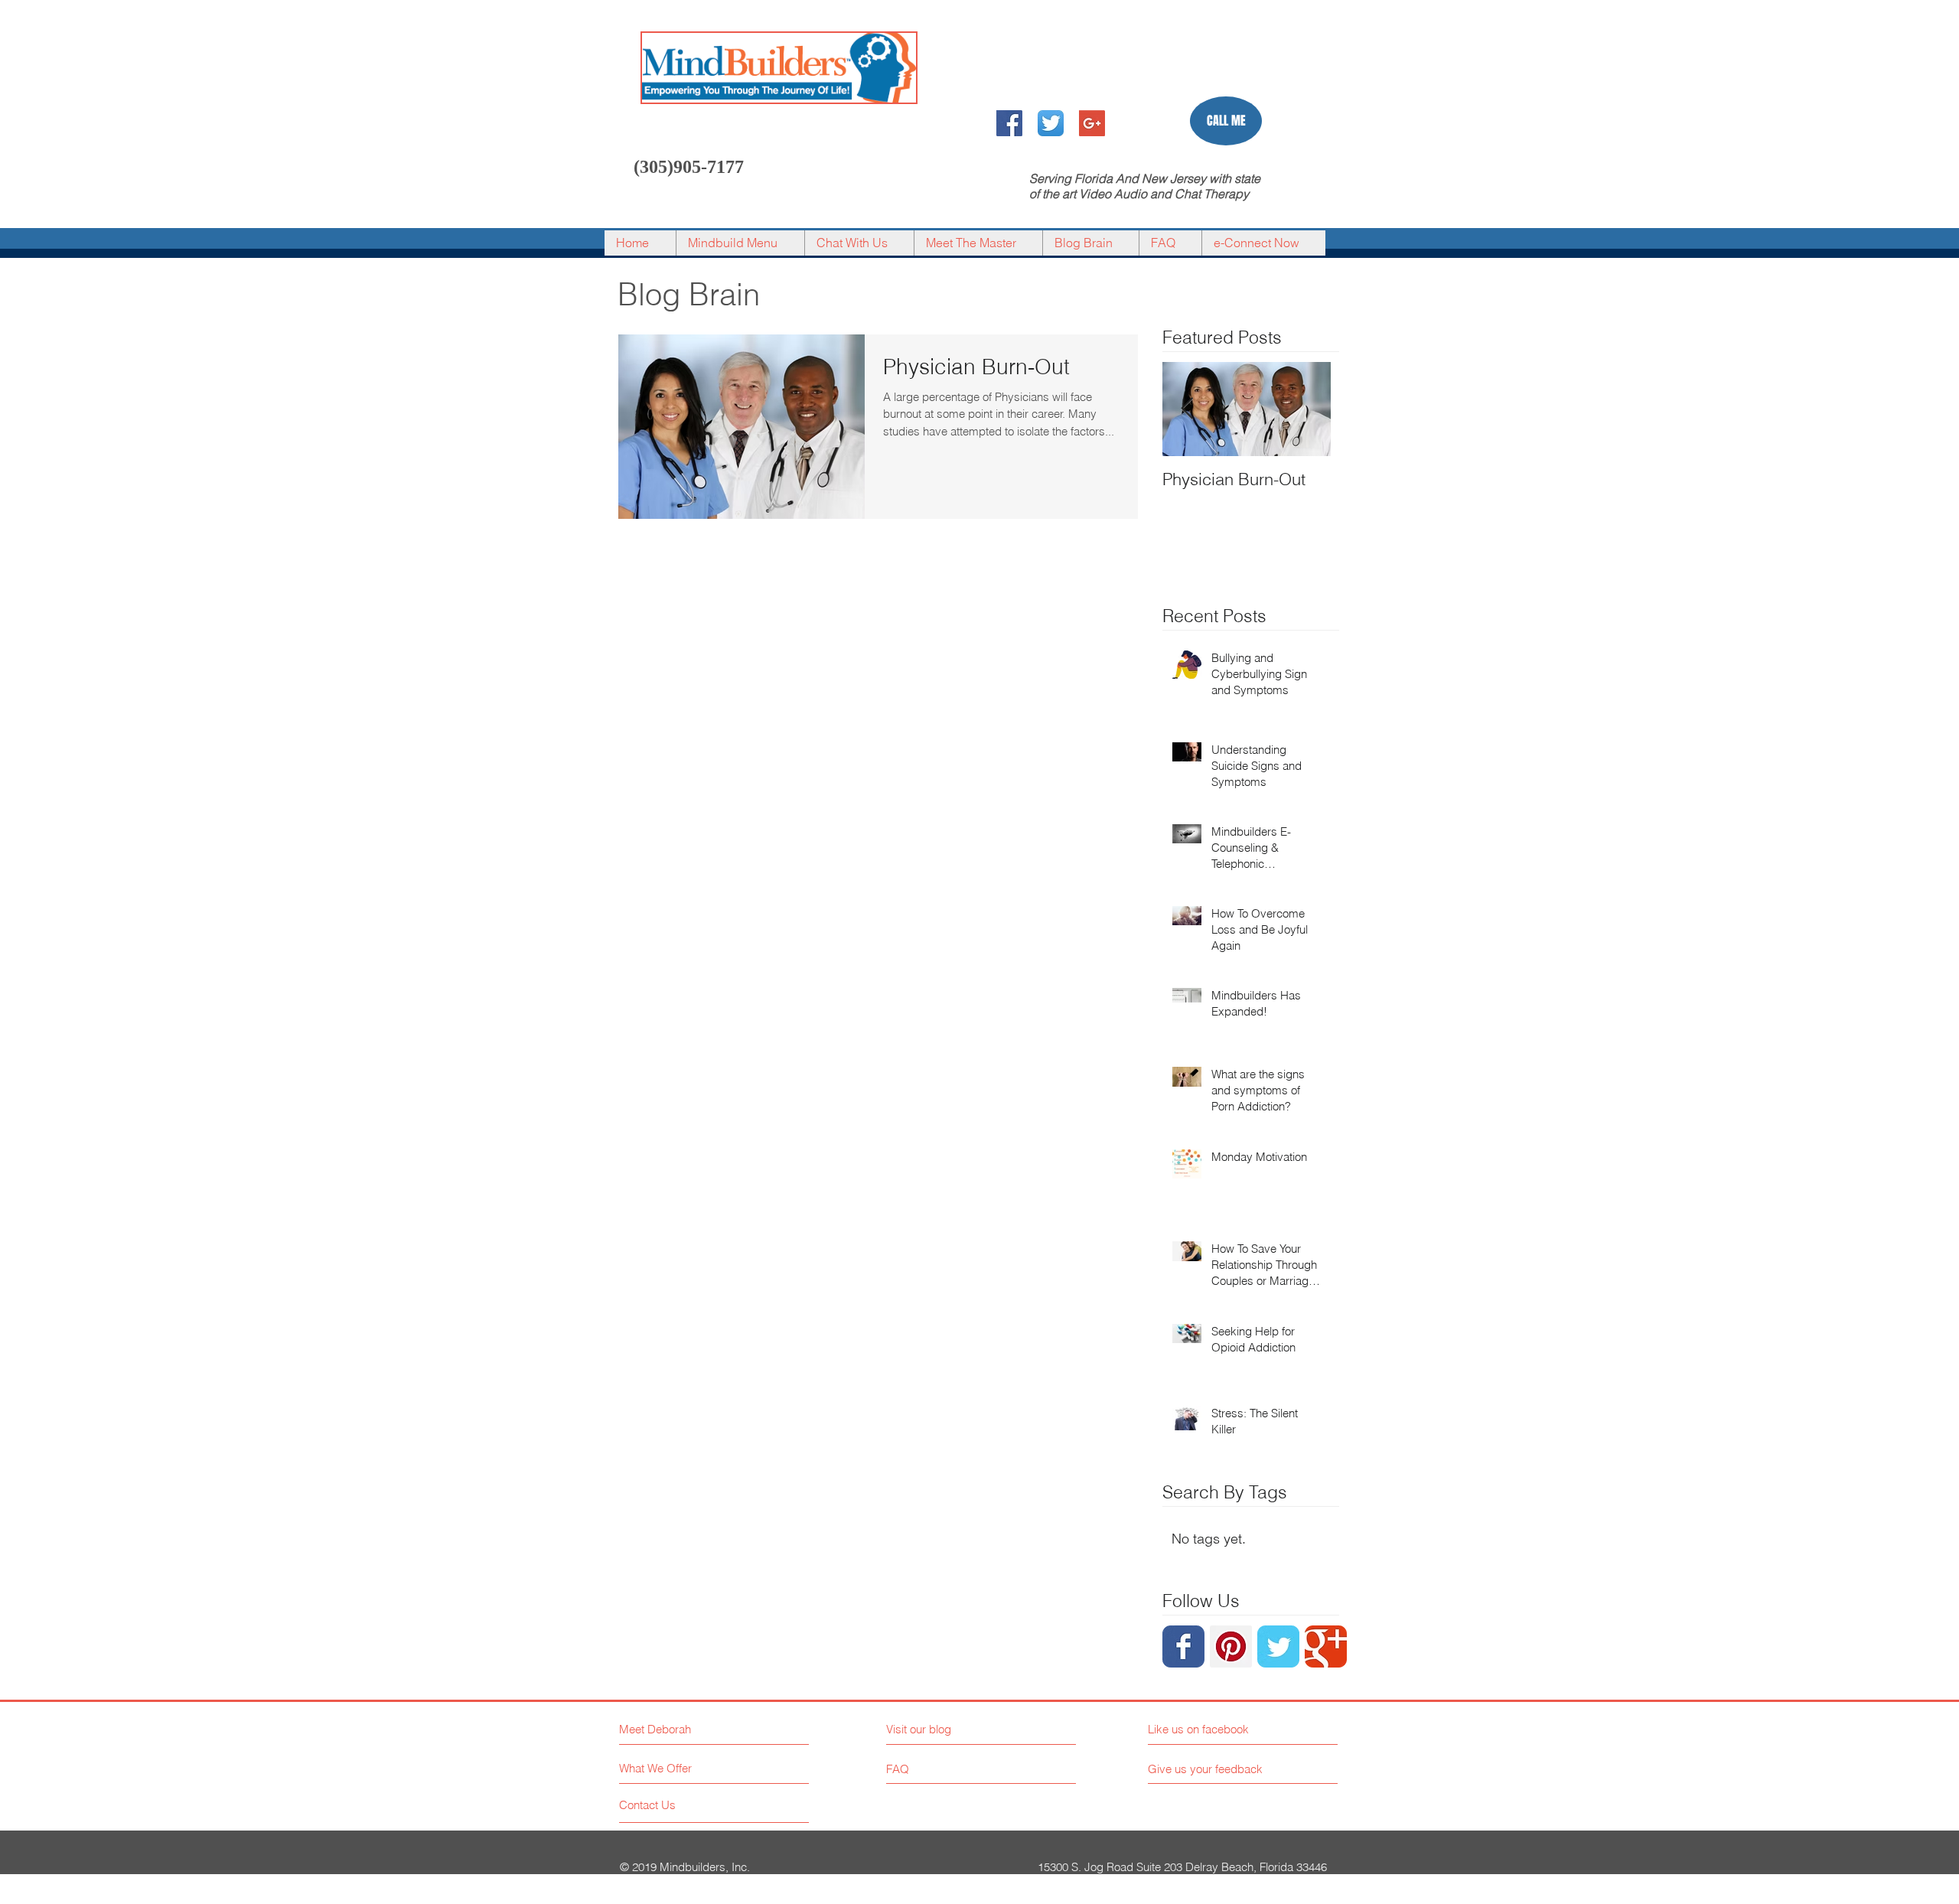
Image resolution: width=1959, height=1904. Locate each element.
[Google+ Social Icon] (1092, 123)
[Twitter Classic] (1278, 1646)
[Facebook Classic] (1183, 1646)
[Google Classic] (1326, 1646)
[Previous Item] (1187, 409)
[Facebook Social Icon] (1009, 123)
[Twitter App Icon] (1051, 123)
